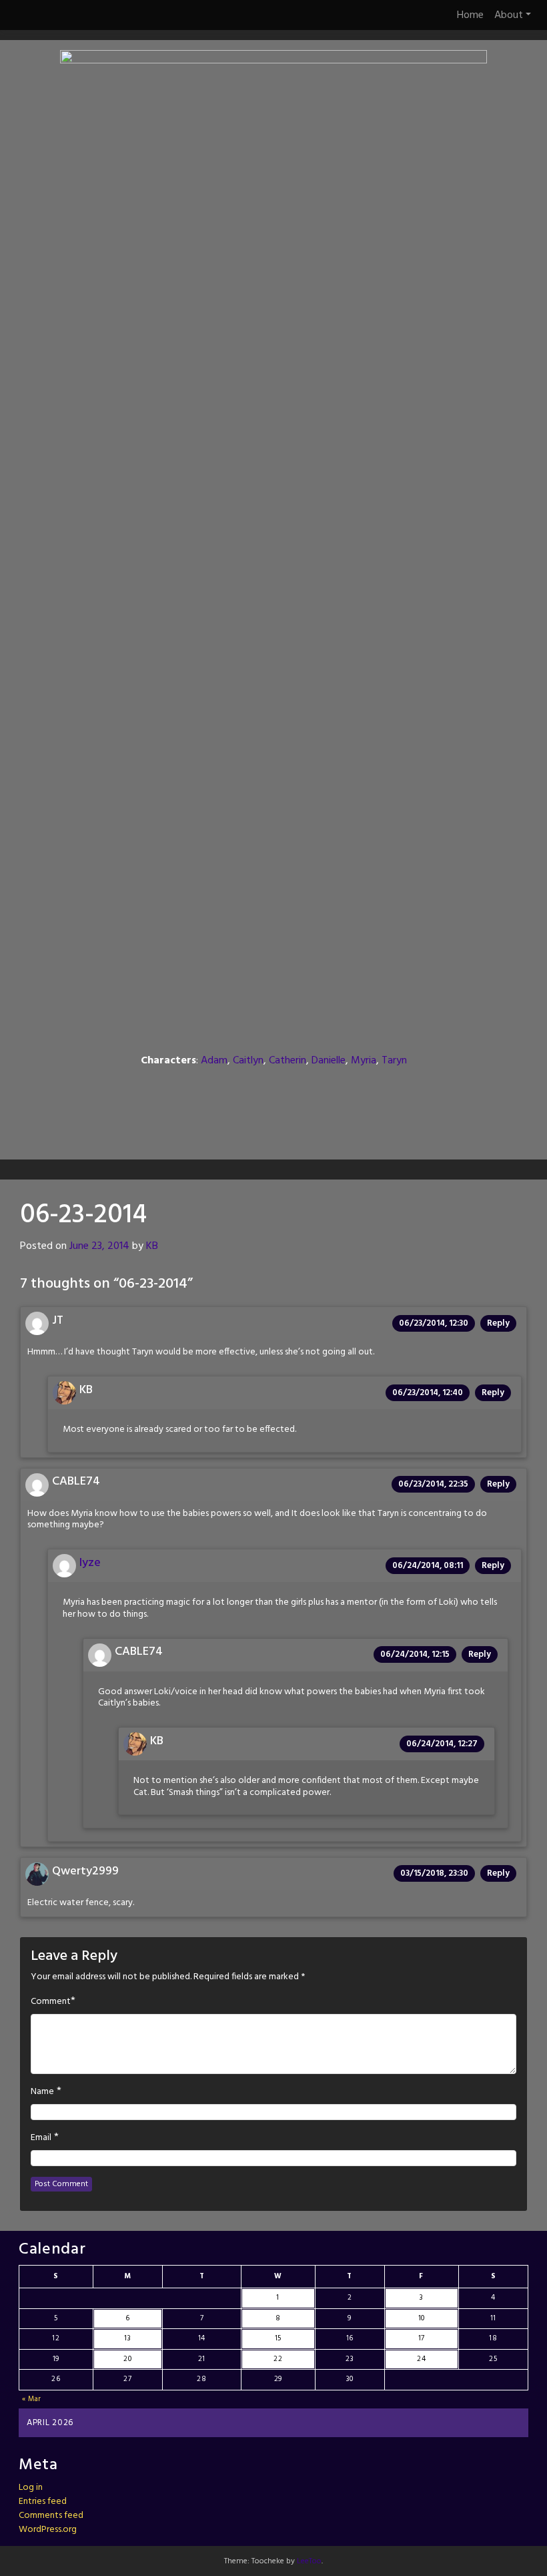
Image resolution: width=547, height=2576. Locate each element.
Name (42, 2092)
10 (422, 2318)
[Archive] (273, 1089)
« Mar (32, 2399)
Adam (214, 1061)
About (509, 15)
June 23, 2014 (99, 1246)
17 (422, 2338)
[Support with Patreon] (273, 1117)
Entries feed (43, 2502)
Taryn (394, 1061)
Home (470, 15)
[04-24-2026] (343, 1089)
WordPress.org (48, 2530)
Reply (498, 1323)
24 (421, 2359)
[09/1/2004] (204, 1089)
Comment (51, 2002)
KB (152, 1246)
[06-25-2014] (310, 1089)
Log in (31, 2488)
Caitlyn (248, 1061)
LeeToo (309, 2561)
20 (127, 2359)
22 (278, 2359)
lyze (90, 1563)
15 (278, 2338)
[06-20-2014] (237, 1089)
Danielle (329, 1061)
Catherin (288, 1061)
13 (127, 2338)
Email (41, 2138)
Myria (364, 1061)
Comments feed (51, 2516)
